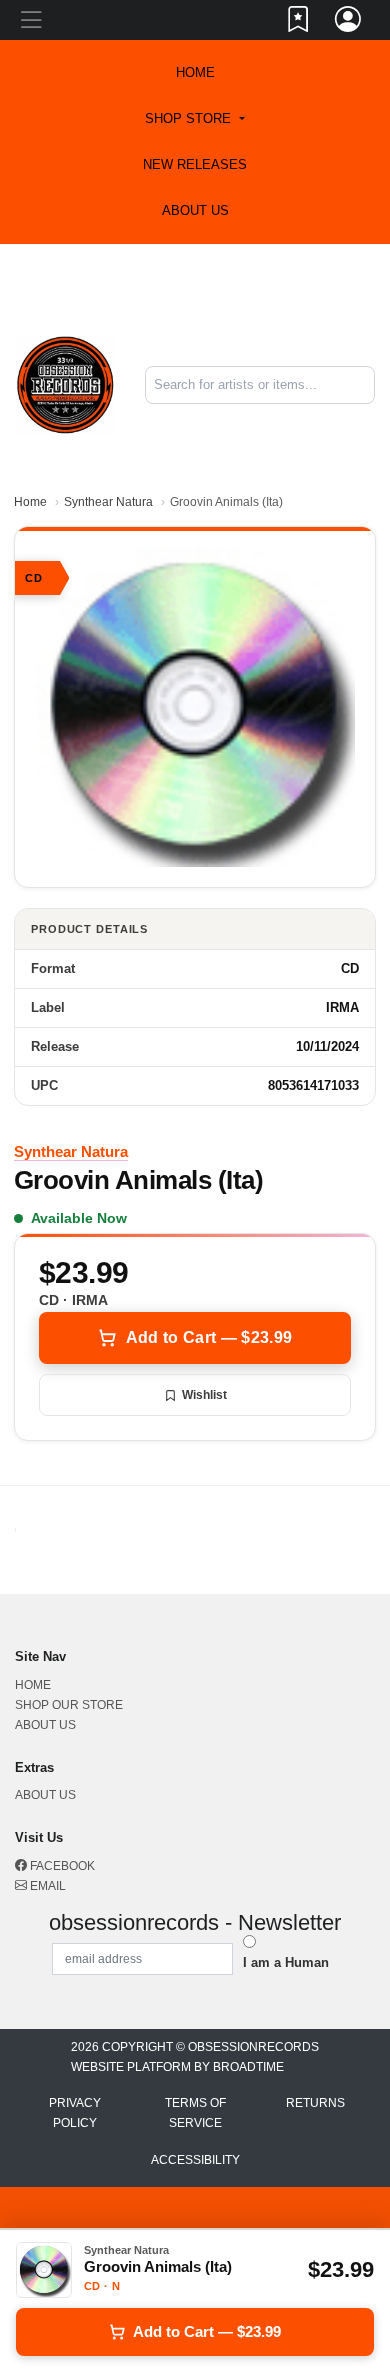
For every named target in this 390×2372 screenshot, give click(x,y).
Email (46, 1886)
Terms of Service (195, 2113)
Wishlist (204, 1395)
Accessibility (195, 2160)
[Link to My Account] (349, 23)
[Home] (65, 383)
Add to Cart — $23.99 (209, 1337)
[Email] (214, 281)
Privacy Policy (75, 2113)
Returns (315, 2103)
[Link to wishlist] (299, 23)
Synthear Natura (108, 502)
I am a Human (286, 1962)
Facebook (61, 1866)
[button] (194, 119)
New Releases (195, 164)
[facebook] (210, 281)
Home (30, 502)
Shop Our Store (69, 1705)
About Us (195, 210)
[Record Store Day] (191, 296)
